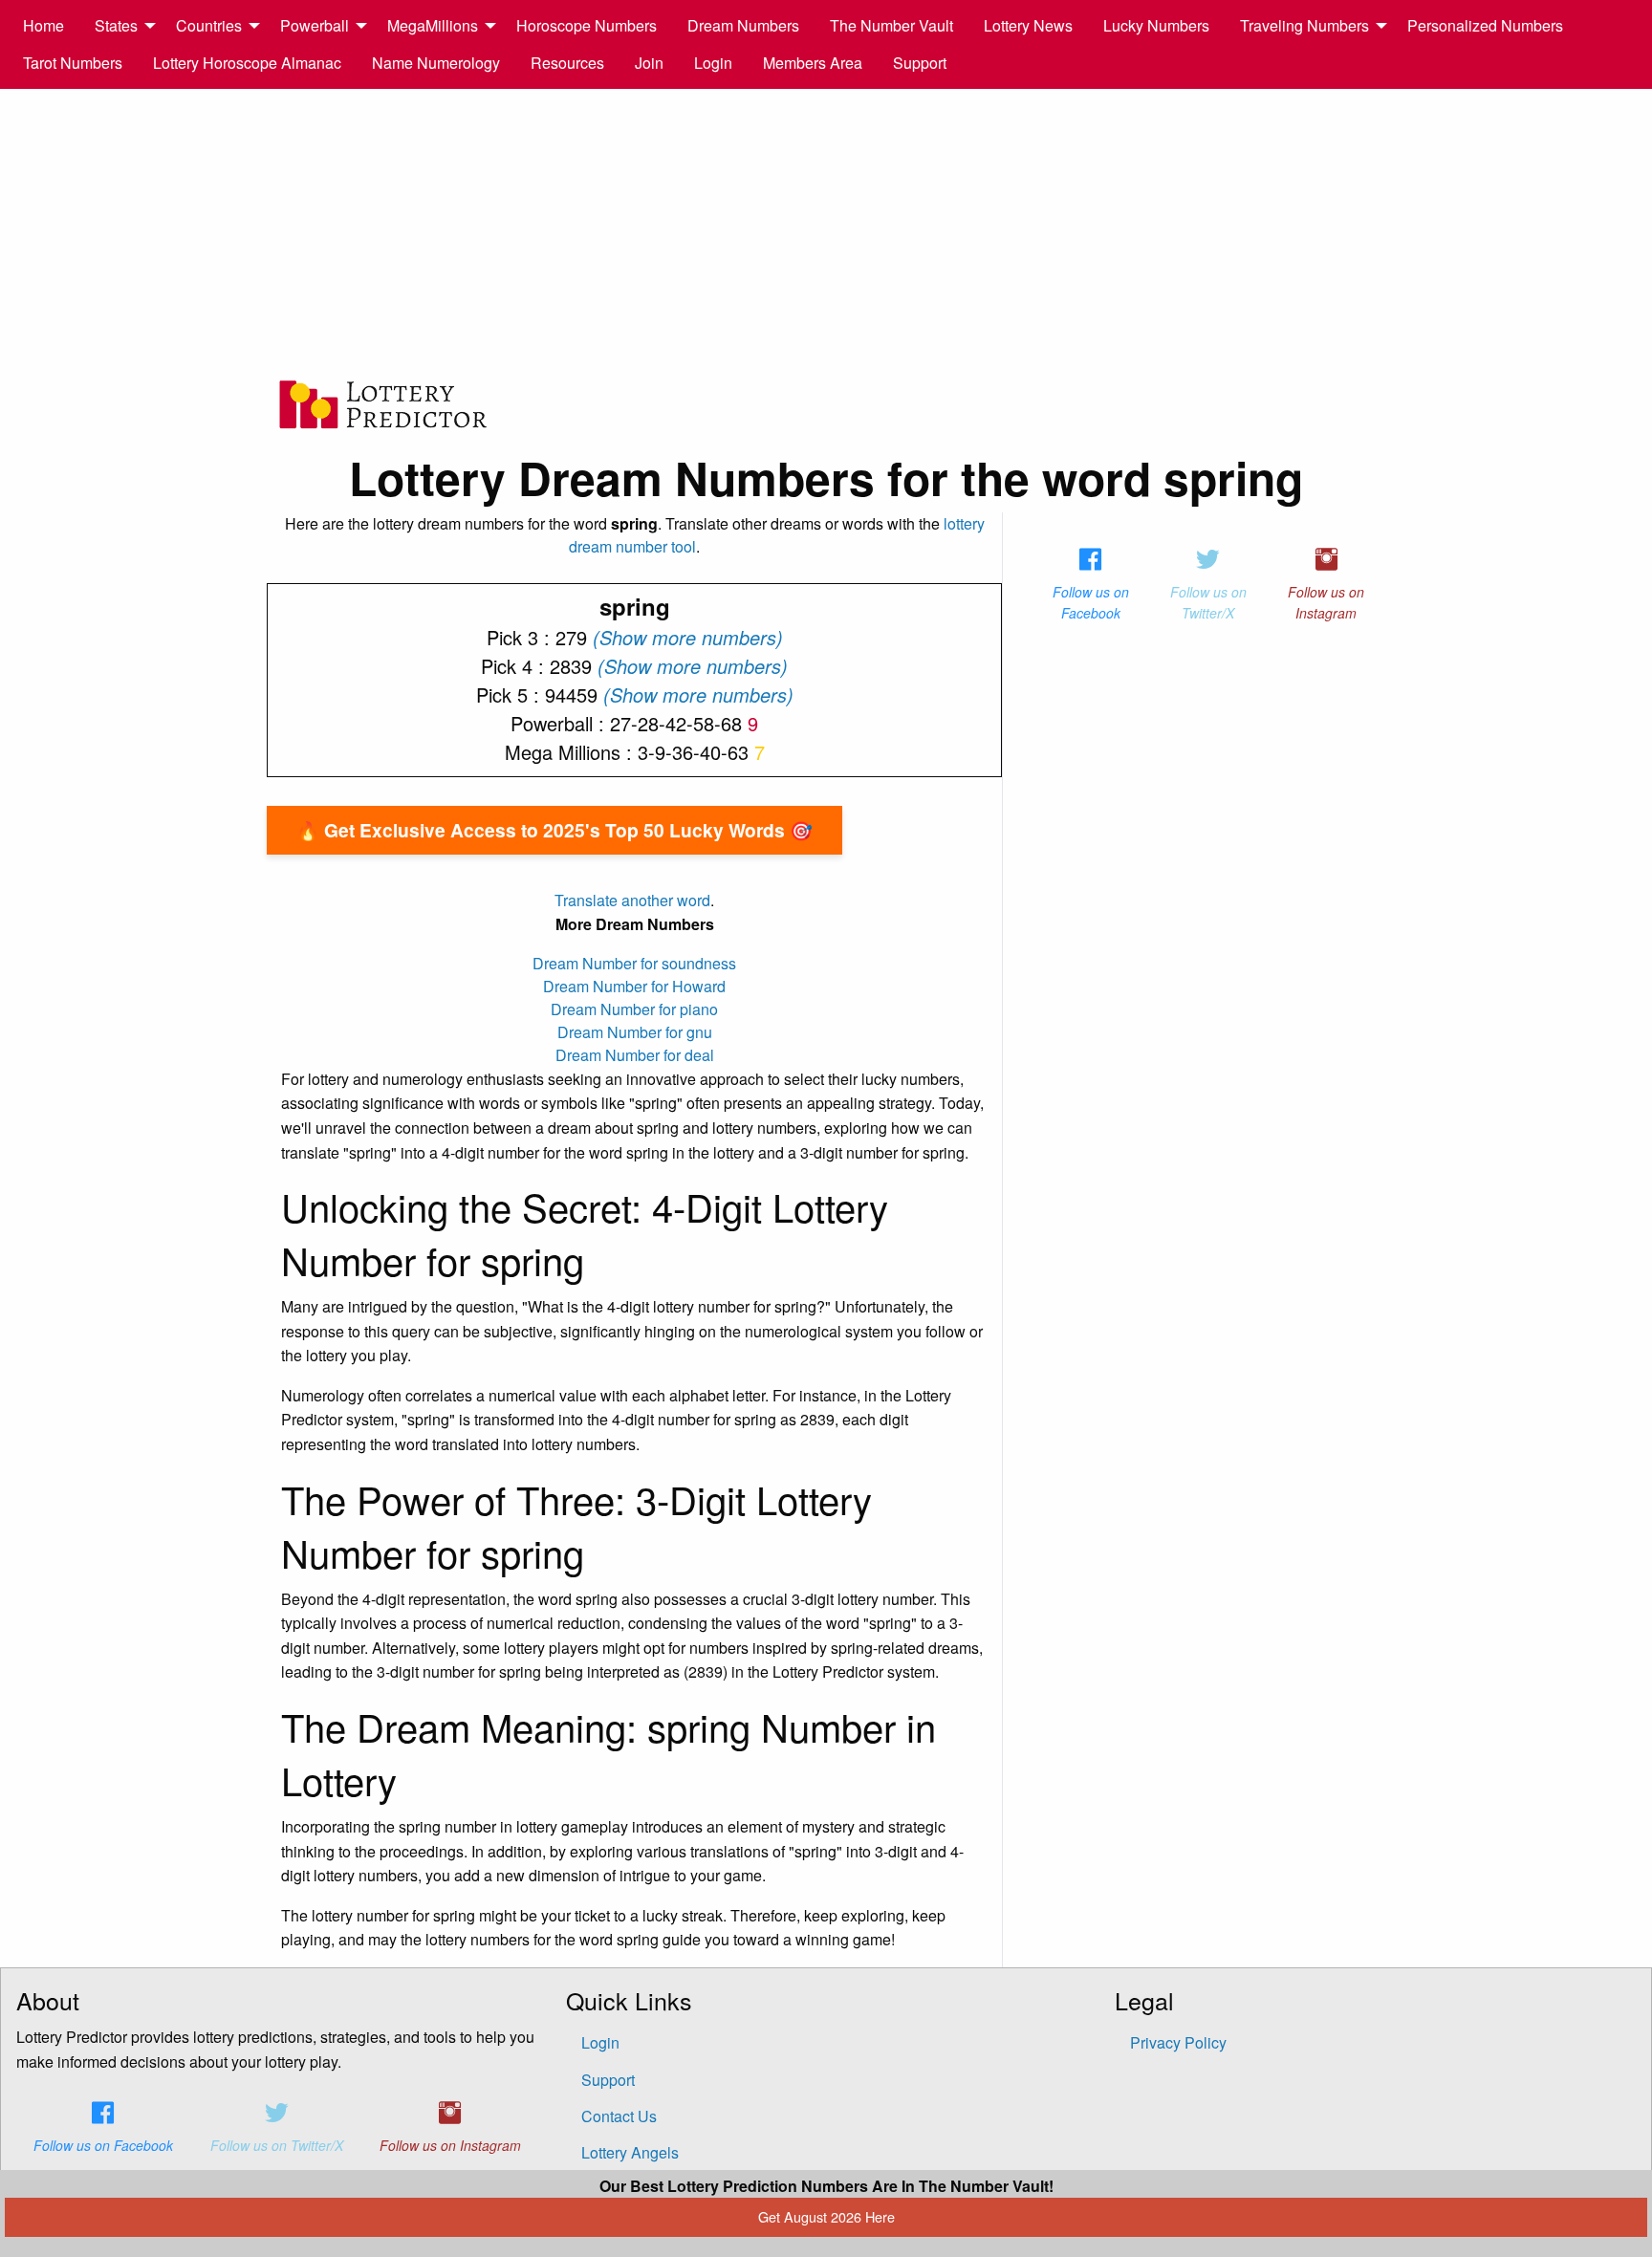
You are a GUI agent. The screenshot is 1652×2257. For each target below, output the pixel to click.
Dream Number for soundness (634, 963)
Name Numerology (436, 63)
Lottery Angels (630, 2152)
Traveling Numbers (1304, 25)
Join (649, 63)
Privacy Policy (1178, 2042)
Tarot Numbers (73, 63)
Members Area (813, 63)
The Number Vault (891, 25)
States (116, 25)
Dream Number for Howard (634, 986)
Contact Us (619, 2116)
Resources (567, 63)
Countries (209, 25)
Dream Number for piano (634, 1009)
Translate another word (632, 900)
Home (43, 25)
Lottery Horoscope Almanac (247, 63)
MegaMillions (433, 25)
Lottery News (1028, 25)
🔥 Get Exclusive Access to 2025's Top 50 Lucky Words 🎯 (554, 830)
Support (920, 63)
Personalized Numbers (1485, 25)
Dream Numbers (743, 25)
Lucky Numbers (1156, 25)
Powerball (315, 25)
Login (713, 63)
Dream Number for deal (635, 1055)
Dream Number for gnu (635, 1032)
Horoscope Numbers (587, 25)
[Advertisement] (826, 232)
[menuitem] (43, 26)
